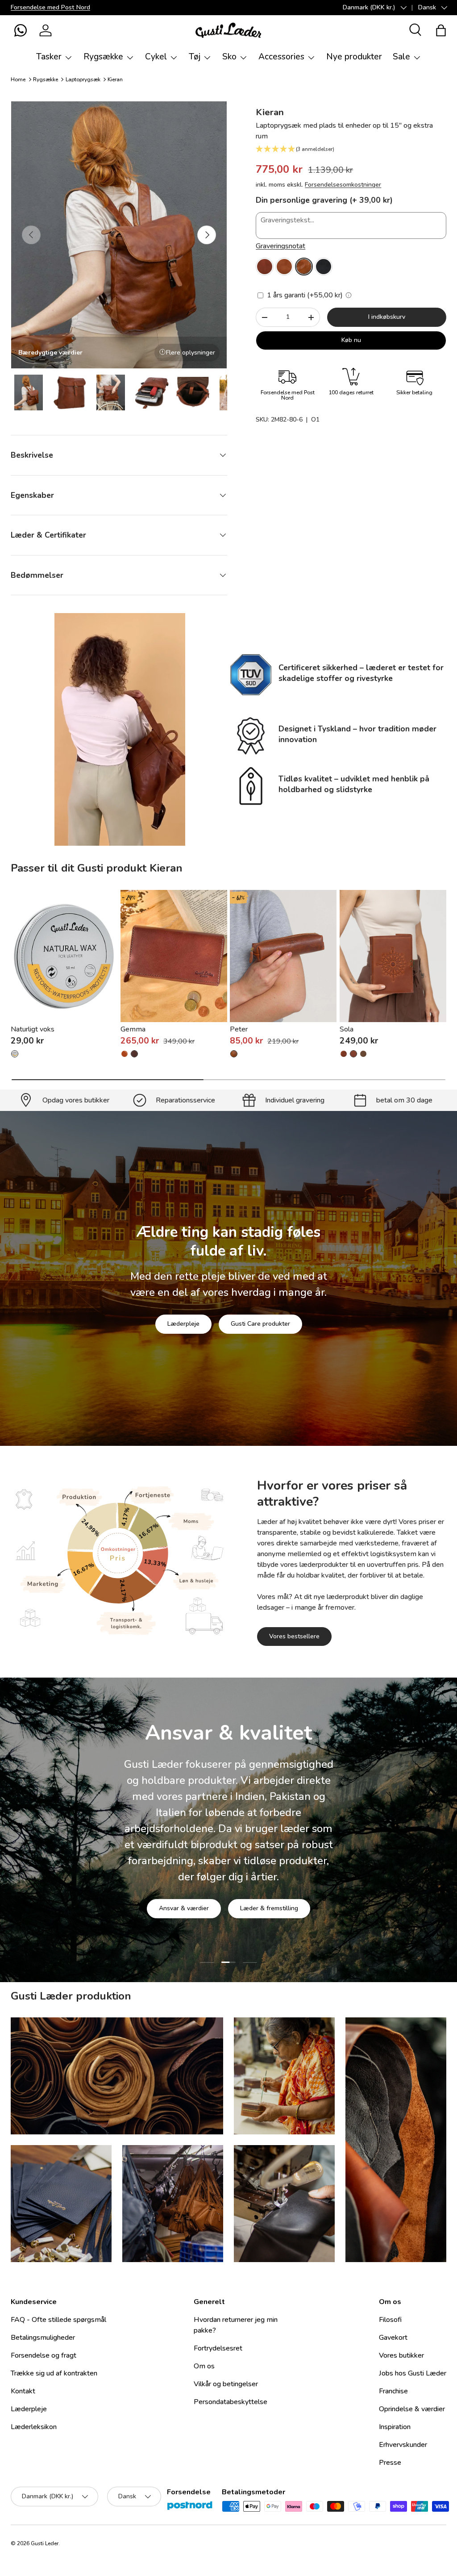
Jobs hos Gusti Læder (413, 2373)
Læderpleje (183, 1324)
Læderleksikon (34, 2427)
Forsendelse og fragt (44, 2355)
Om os (204, 2366)
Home (18, 79)
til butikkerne (165, 1913)
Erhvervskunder (403, 2445)
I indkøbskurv (387, 317)
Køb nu (351, 340)
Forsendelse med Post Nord (50, 7)
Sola (347, 1029)
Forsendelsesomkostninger (343, 185)
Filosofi (390, 2320)
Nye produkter (354, 57)
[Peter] (283, 956)
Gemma (133, 1029)
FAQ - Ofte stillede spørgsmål (58, 2320)
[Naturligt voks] (64, 956)
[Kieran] (265, 267)
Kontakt (23, 2391)
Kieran (115, 79)
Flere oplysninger (191, 353)
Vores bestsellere (294, 1636)
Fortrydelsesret (218, 2348)
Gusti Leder (45, 2543)
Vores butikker (401, 2355)
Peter (239, 1029)
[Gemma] (174, 956)
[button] (21, 30)
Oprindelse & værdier (412, 2409)
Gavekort (393, 2338)
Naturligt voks (33, 1029)
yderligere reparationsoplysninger (263, 1913)
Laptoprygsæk (83, 79)
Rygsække (46, 79)
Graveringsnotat (280, 246)
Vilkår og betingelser (226, 2384)
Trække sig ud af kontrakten (54, 2373)
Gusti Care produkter (260, 1324)
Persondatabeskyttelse (231, 2402)
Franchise (393, 2391)
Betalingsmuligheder (43, 2338)
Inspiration (395, 2427)
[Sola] (393, 956)
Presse (390, 2463)
